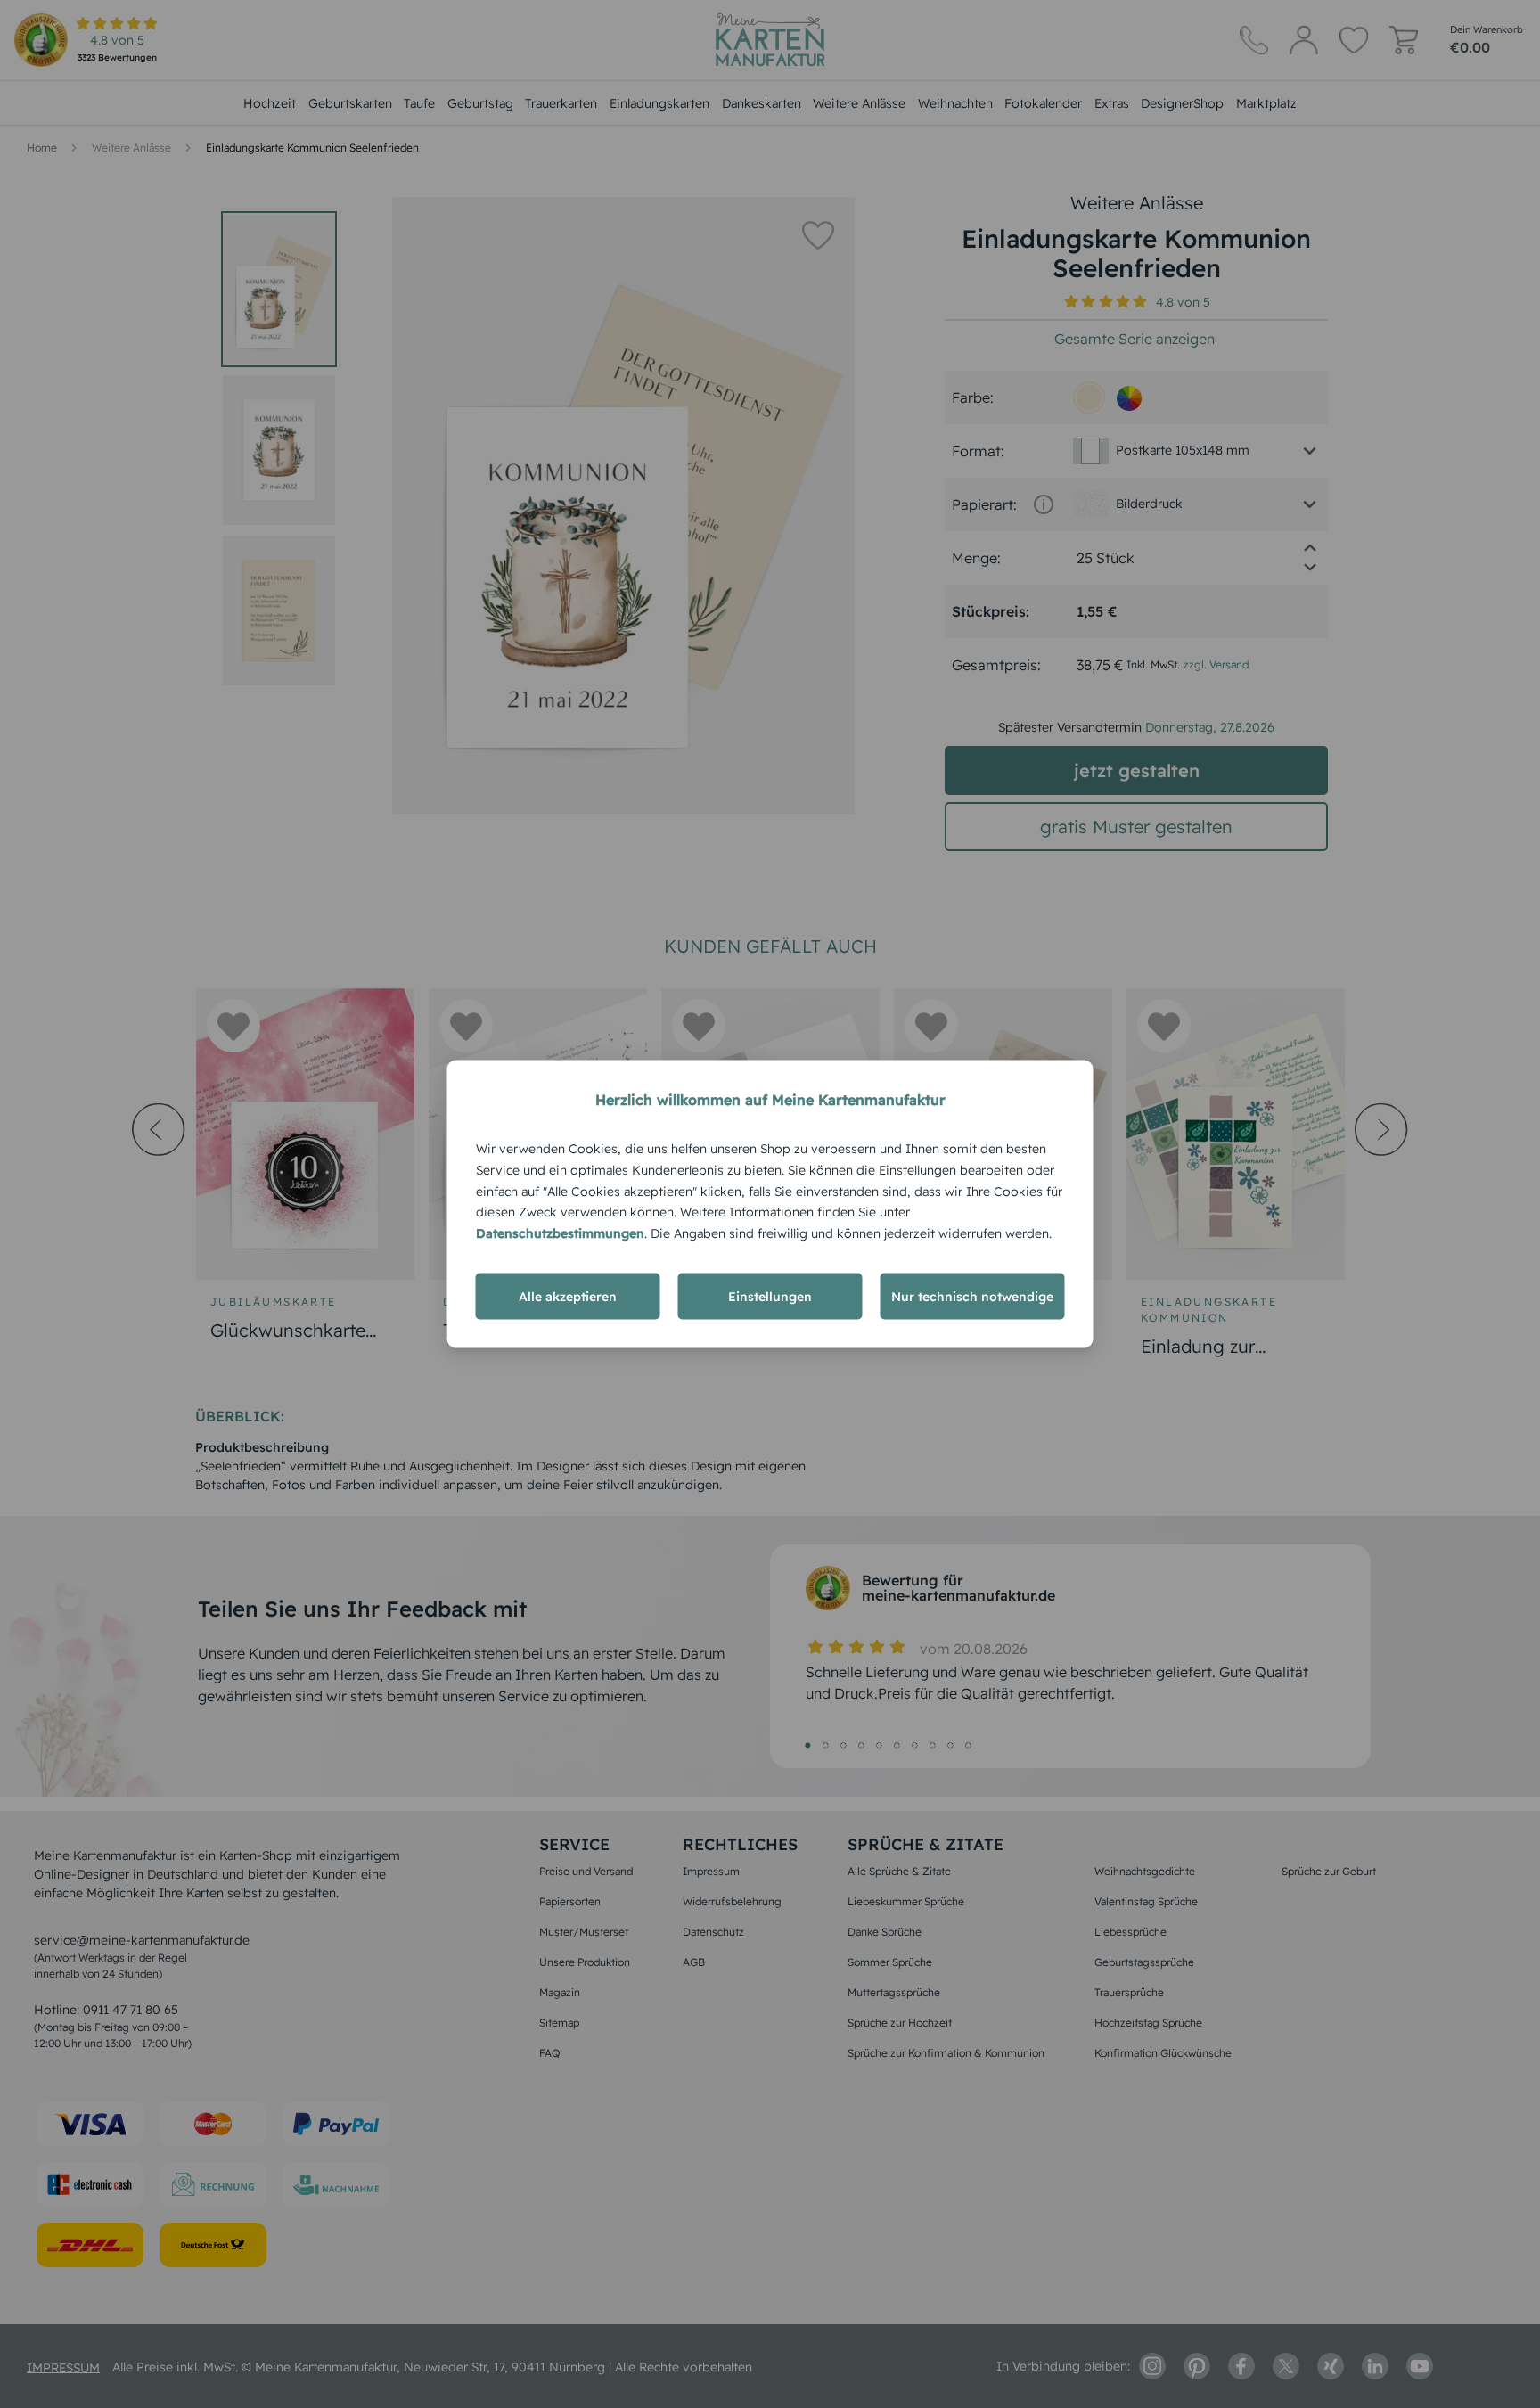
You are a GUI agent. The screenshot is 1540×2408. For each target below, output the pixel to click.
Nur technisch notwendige (972, 1296)
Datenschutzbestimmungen (560, 1233)
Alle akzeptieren (568, 1296)
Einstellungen (770, 1296)
